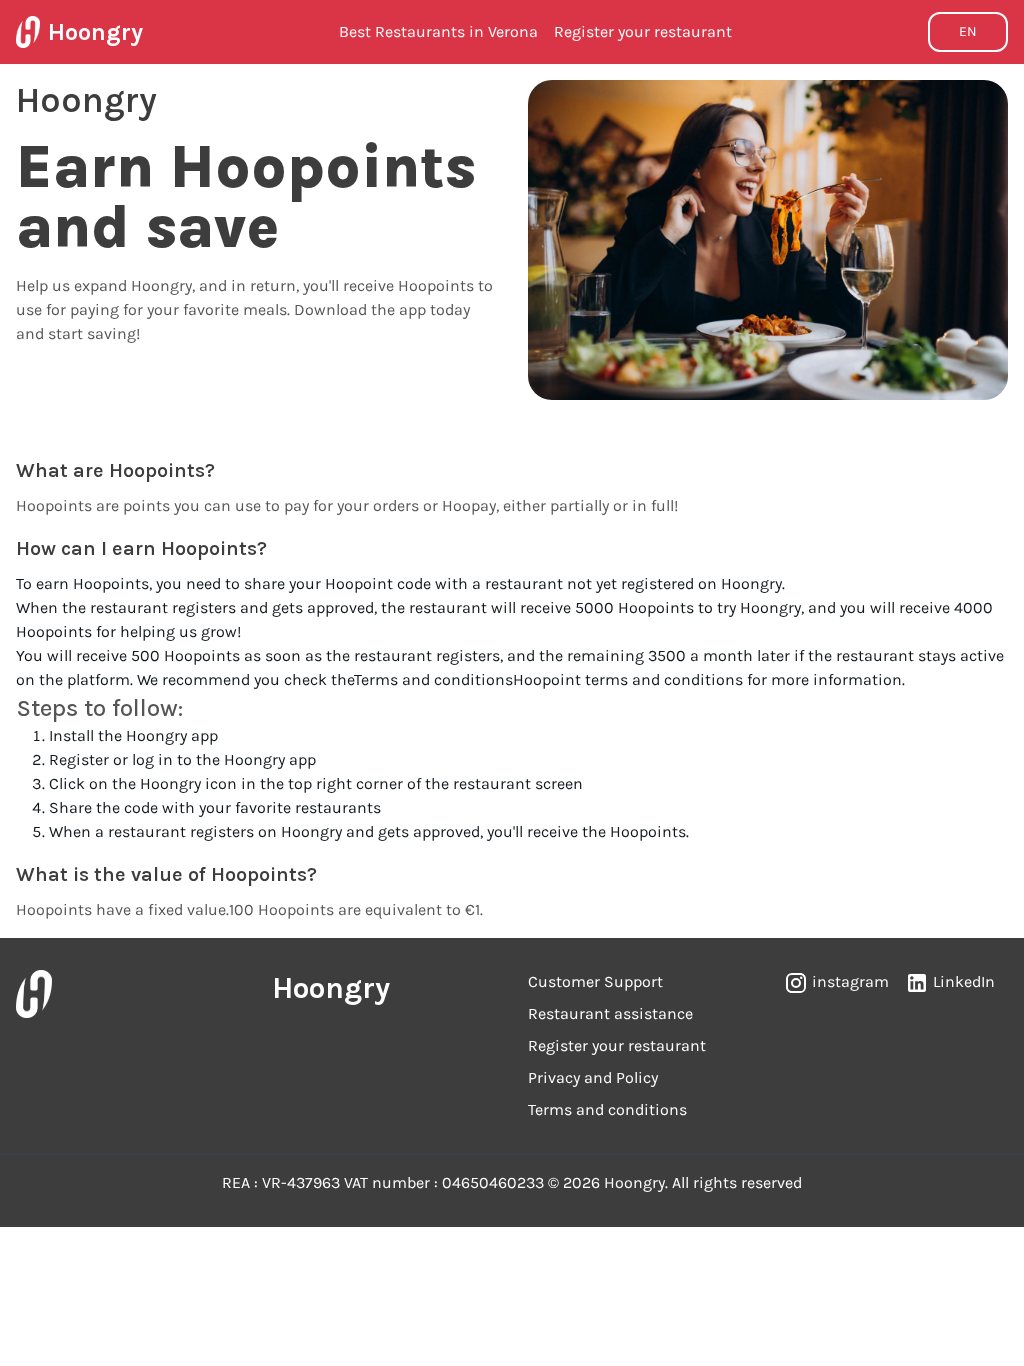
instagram (850, 981)
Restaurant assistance (610, 1013)
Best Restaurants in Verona (438, 31)
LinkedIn (964, 981)
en (968, 31)
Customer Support (595, 981)
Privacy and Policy (593, 1077)
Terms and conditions (433, 679)
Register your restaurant (643, 31)
